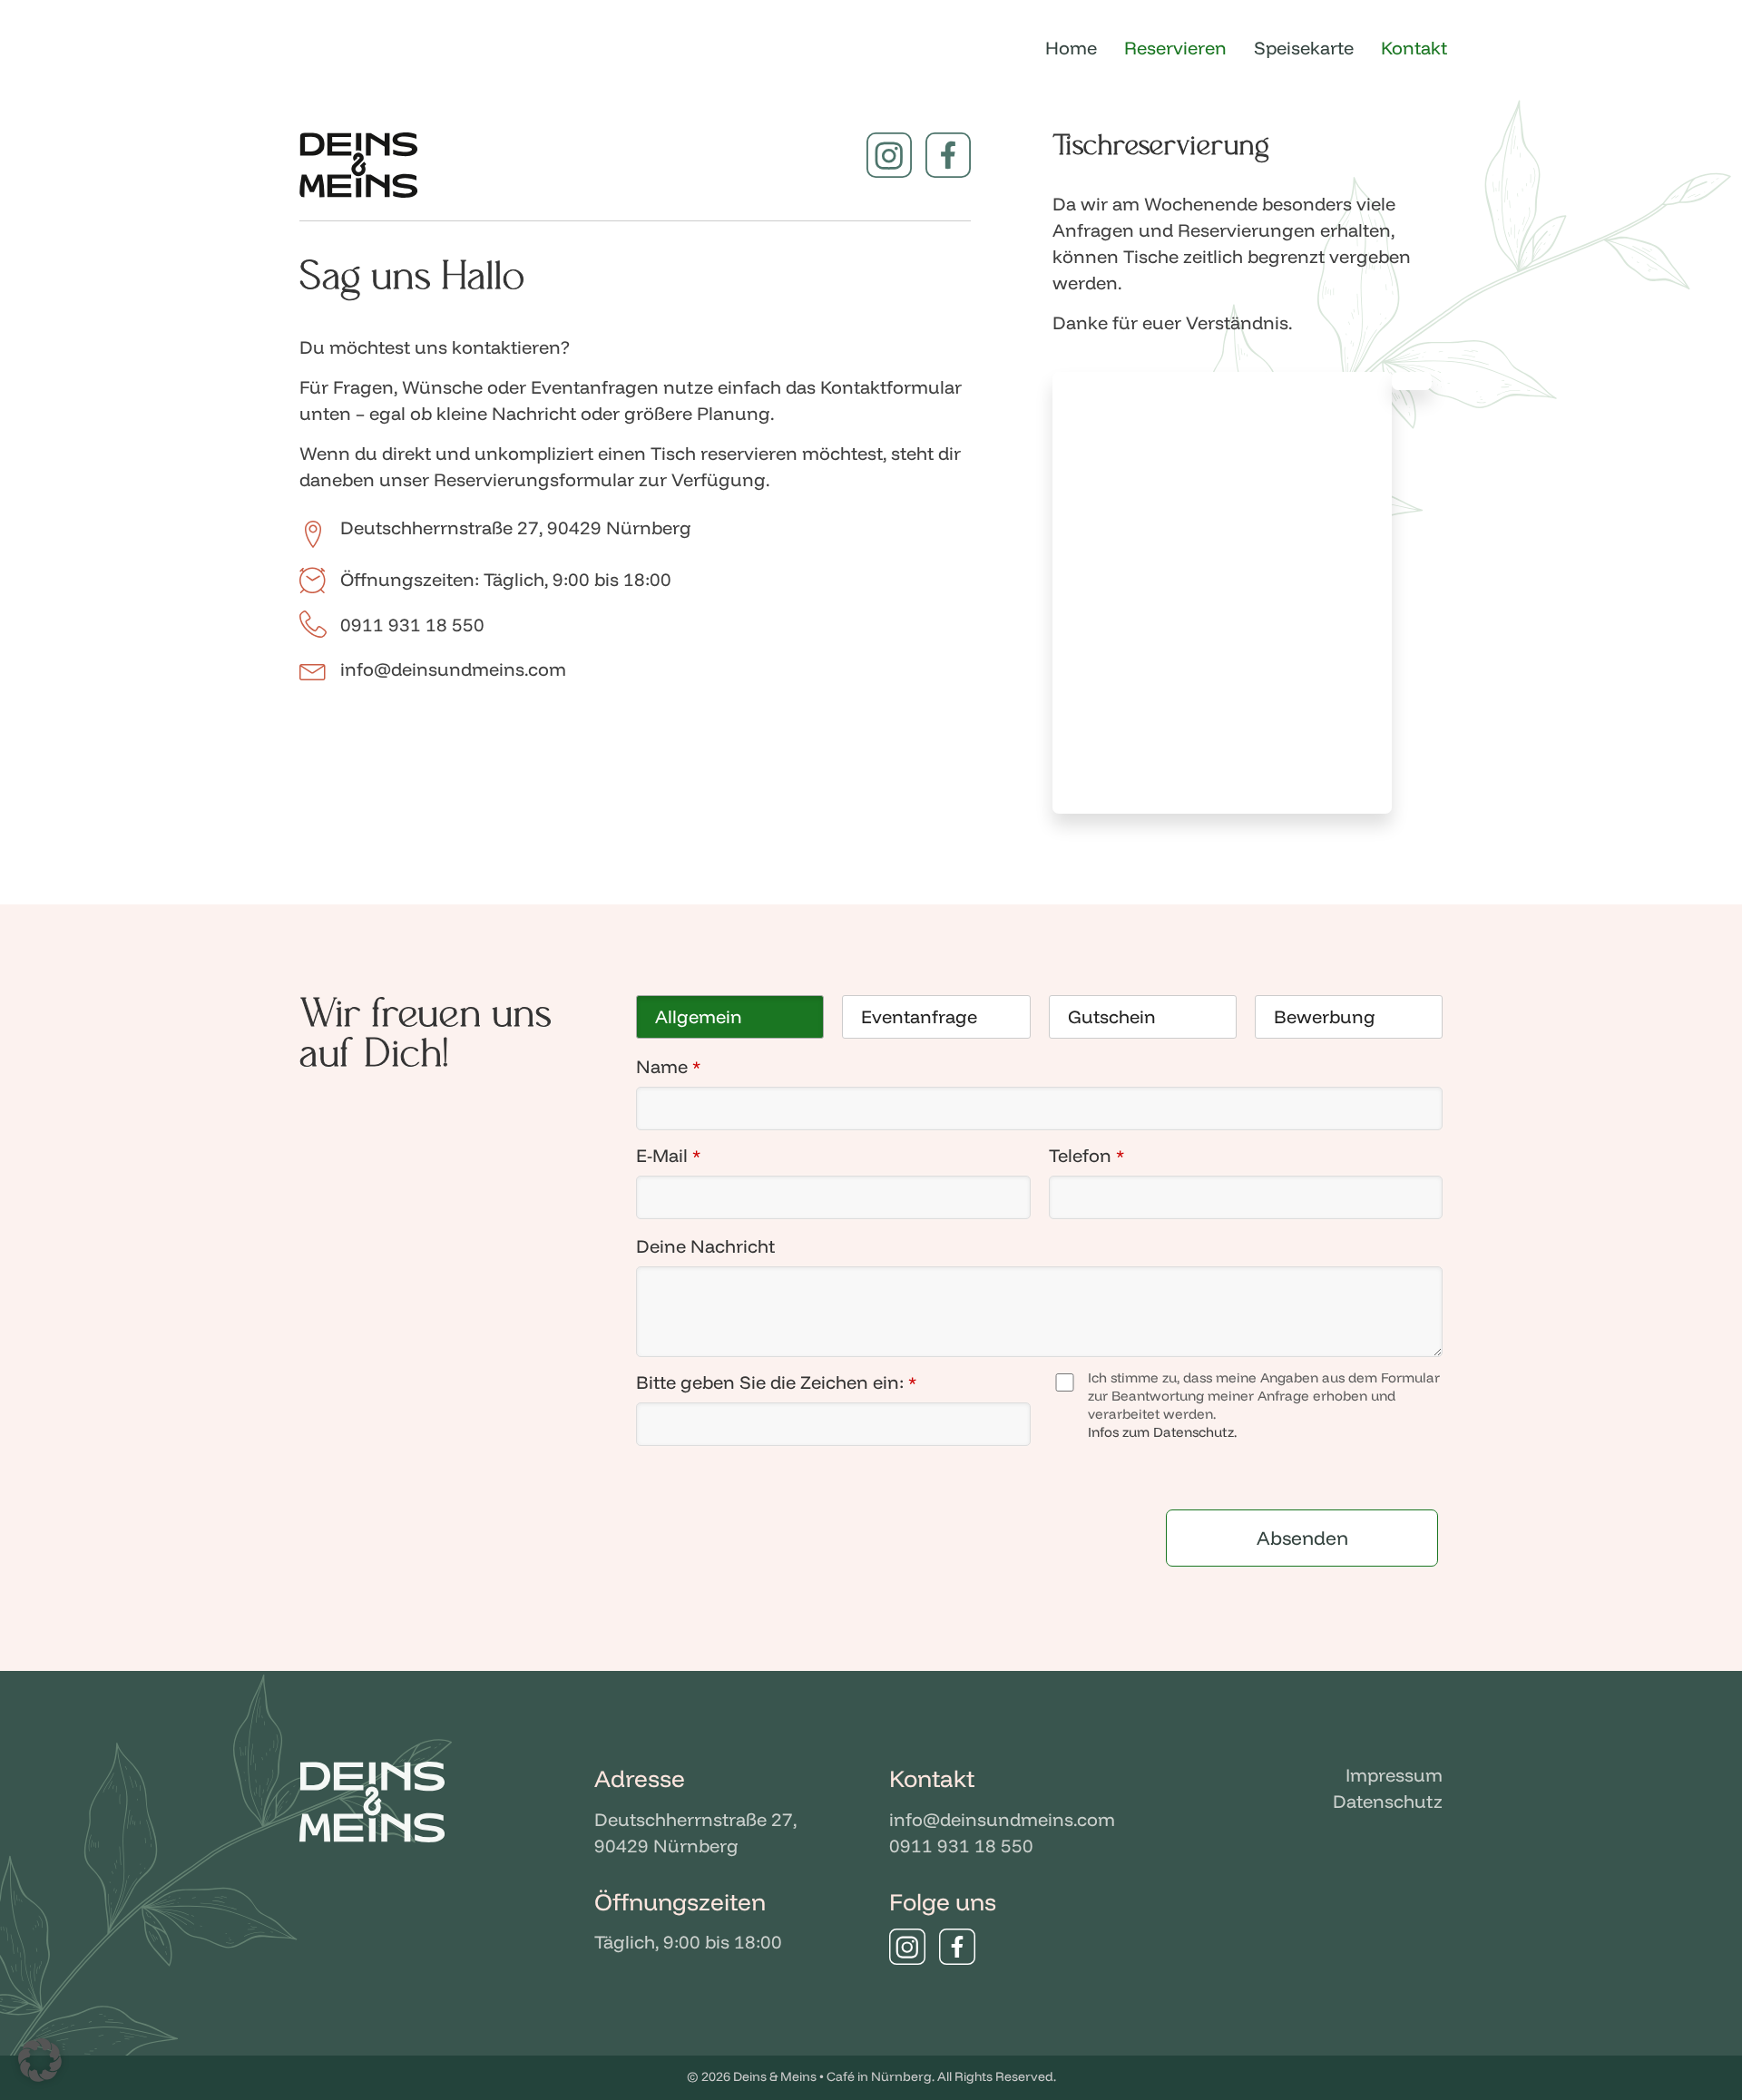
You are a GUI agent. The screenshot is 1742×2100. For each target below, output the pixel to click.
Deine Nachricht (705, 1246)
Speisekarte (1304, 48)
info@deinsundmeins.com (1002, 1819)
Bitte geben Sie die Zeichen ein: (776, 1382)
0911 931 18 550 (961, 1846)
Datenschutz (1388, 1801)
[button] (40, 2060)
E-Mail (668, 1155)
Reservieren (1175, 48)
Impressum (1394, 1775)
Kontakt (1414, 48)
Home (1071, 48)
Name (668, 1066)
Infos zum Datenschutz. (1162, 1432)
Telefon (1086, 1155)
